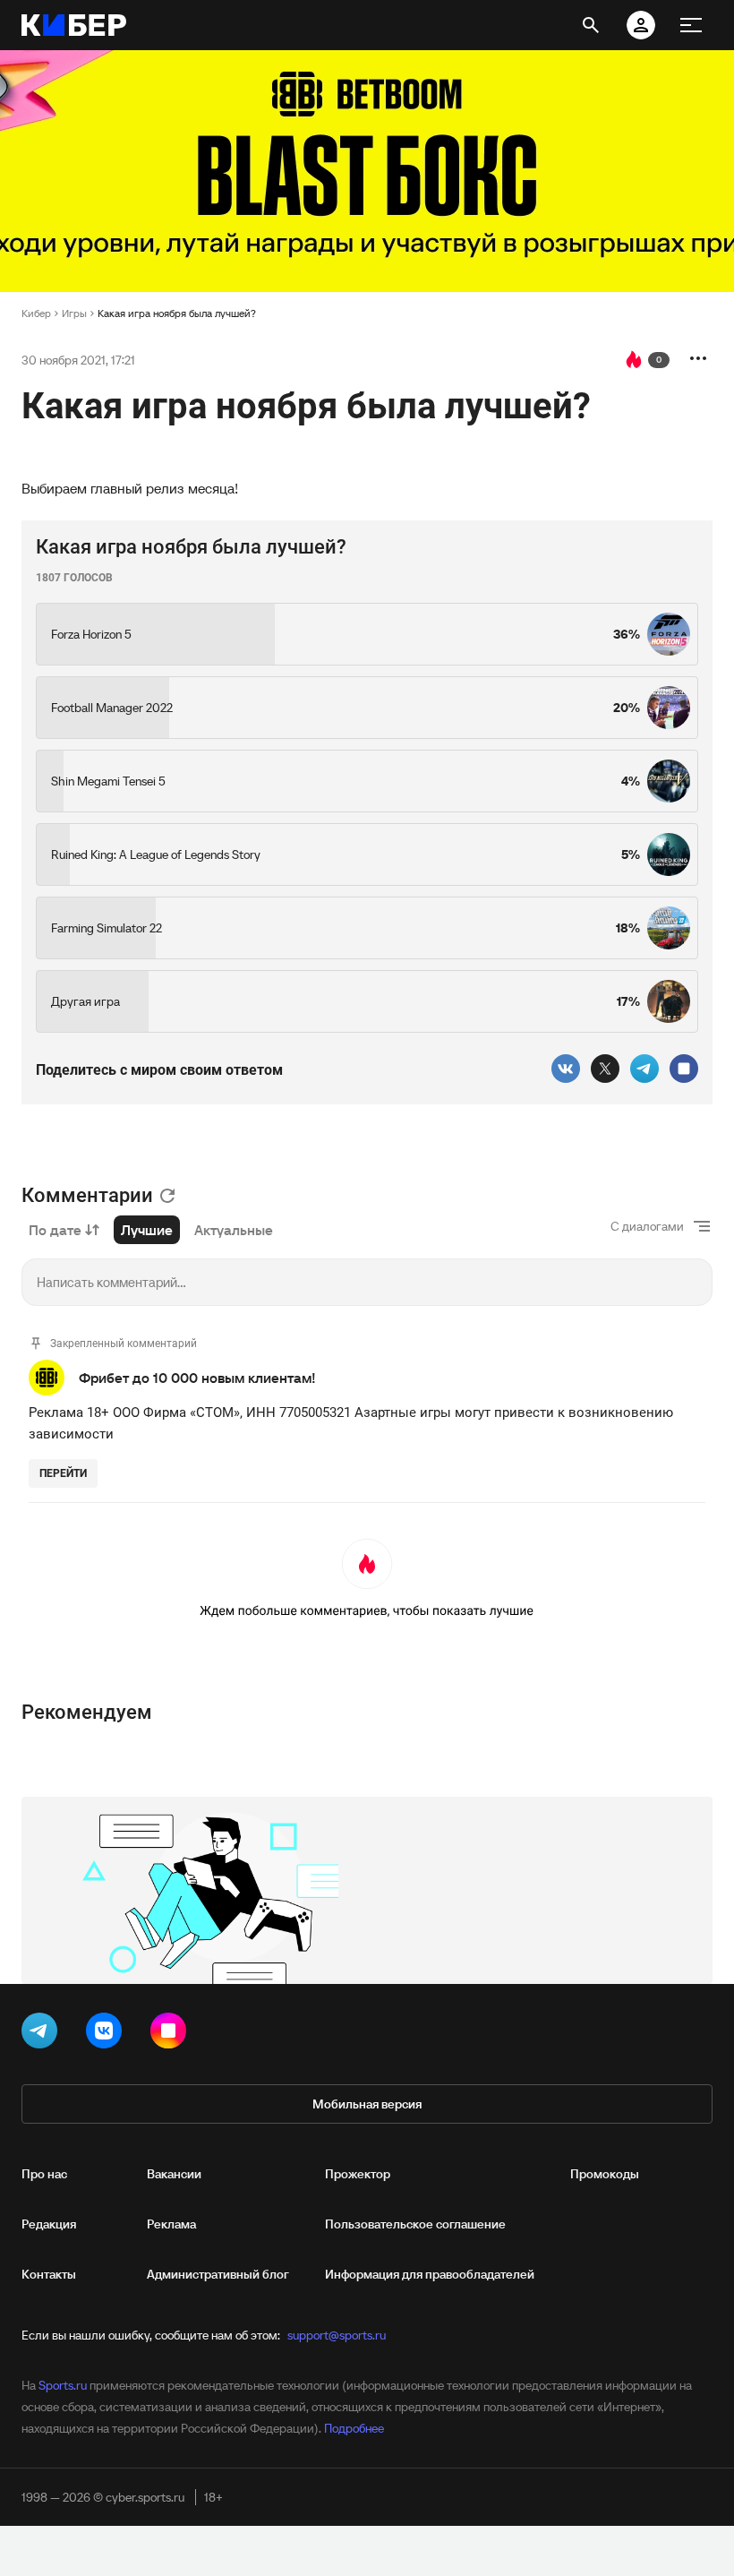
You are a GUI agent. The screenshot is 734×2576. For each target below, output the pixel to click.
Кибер (36, 313)
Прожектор (358, 2174)
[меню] (691, 25)
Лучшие (147, 1230)
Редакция (49, 2224)
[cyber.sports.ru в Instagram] (172, 2034)
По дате (55, 1230)
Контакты (49, 2274)
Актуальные (234, 1230)
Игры (74, 313)
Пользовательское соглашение (415, 2224)
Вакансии (174, 2174)
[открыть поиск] (591, 25)
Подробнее (354, 2428)
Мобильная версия (367, 2104)
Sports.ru (63, 2385)
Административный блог (218, 2274)
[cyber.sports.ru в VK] (107, 2034)
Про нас (44, 2174)
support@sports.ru (337, 2335)
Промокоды (605, 2174)
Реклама (171, 2224)
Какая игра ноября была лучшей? (177, 313)
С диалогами (647, 1226)
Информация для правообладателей (430, 2274)
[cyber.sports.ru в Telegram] (43, 2034)
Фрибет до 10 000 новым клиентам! (197, 1378)
